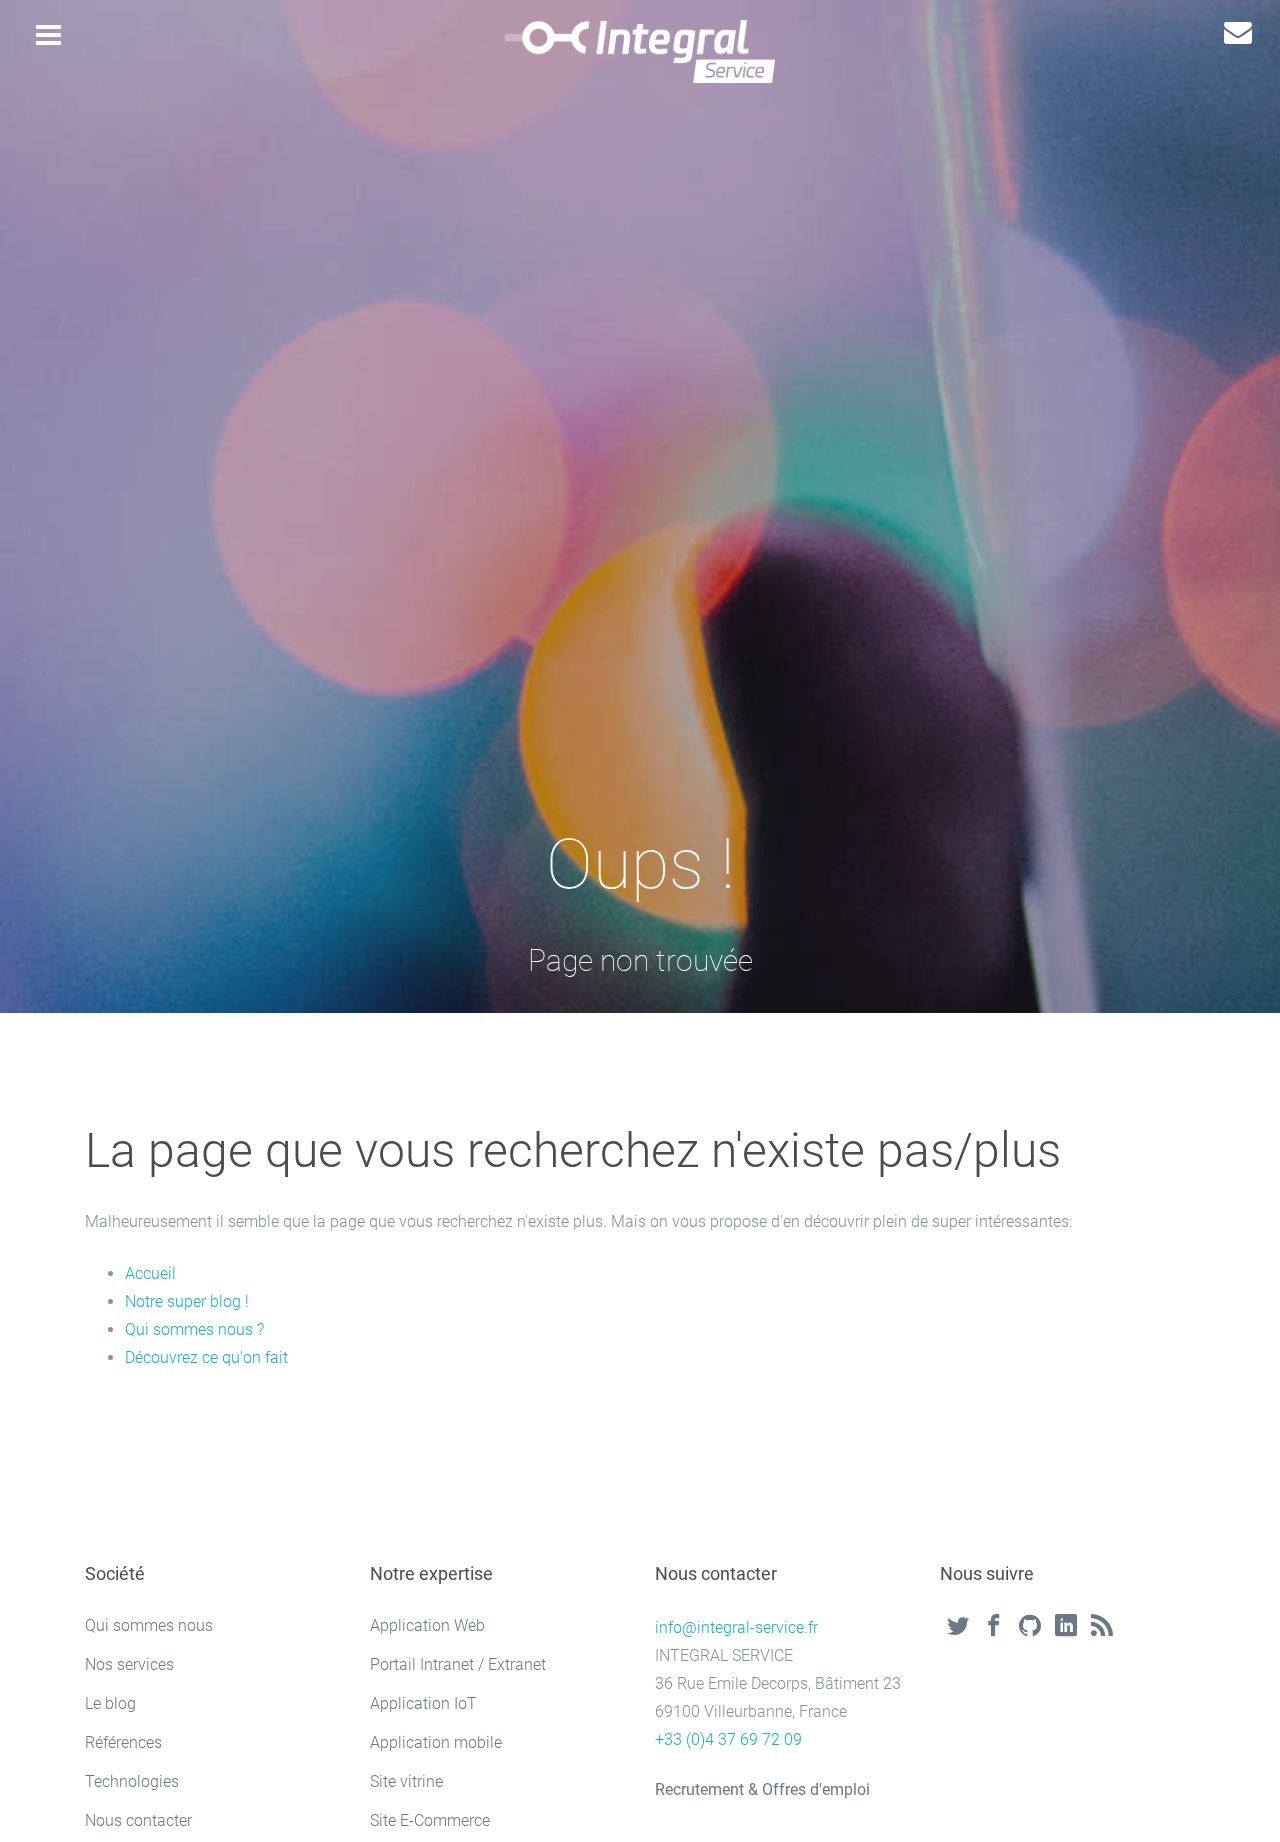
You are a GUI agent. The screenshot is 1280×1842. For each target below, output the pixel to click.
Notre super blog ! (187, 1301)
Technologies (132, 1781)
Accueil (150, 1273)
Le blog (110, 1703)
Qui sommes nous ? (194, 1329)
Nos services (129, 1664)
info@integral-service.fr (736, 1627)
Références (123, 1742)
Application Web (427, 1625)
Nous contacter (138, 1820)
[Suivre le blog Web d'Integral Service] (1102, 1627)
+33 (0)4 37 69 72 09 (728, 1739)
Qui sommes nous (149, 1625)
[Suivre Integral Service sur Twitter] (958, 1627)
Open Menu (48, 39)
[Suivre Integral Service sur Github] (1030, 1627)
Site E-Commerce (430, 1820)
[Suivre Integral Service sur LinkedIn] (1066, 1627)
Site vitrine (406, 1781)
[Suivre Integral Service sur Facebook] (994, 1627)
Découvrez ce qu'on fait (206, 1357)
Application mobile (436, 1742)
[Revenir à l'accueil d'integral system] (640, 51)
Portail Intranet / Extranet (458, 1664)
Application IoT (423, 1703)
